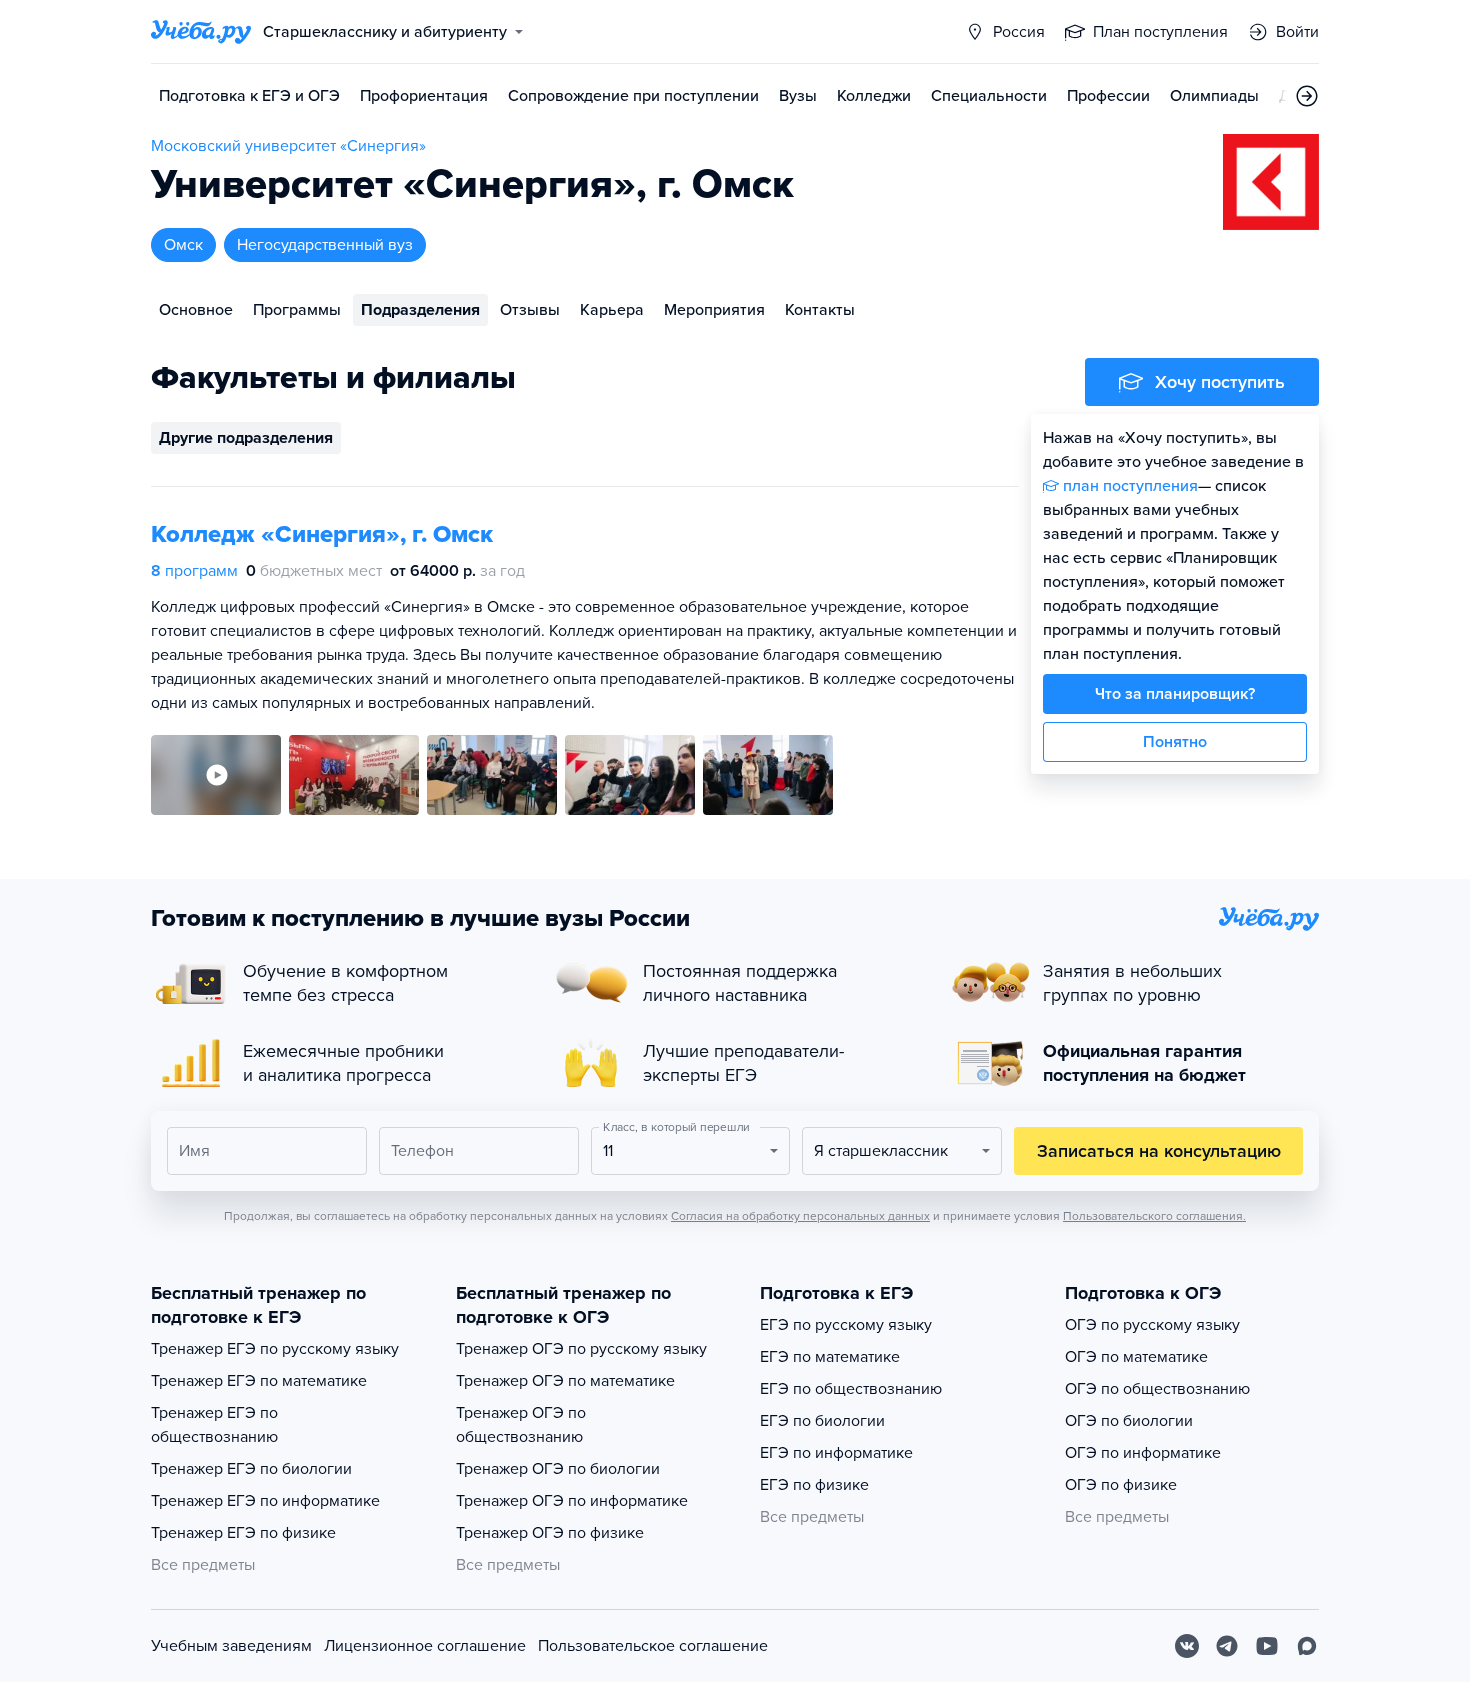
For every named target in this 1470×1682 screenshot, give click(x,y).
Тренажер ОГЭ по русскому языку (581, 1349)
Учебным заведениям (231, 1646)
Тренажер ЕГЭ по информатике (265, 1501)
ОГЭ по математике (1136, 1357)
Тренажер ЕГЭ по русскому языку (275, 1349)
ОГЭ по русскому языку (1152, 1325)
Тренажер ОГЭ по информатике (572, 1501)
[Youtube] (1267, 1646)
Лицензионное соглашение (425, 1646)
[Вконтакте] (1187, 1646)
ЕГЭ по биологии (822, 1421)
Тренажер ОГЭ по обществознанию (521, 1425)
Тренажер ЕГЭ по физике (243, 1533)
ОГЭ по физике (1121, 1485)
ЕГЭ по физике (814, 1485)
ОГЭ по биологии (1129, 1421)
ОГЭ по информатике (1143, 1453)
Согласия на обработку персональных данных (800, 1216)
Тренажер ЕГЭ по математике (259, 1381)
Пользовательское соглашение (653, 1646)
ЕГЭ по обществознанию (851, 1389)
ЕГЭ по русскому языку (846, 1325)
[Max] (1307, 1646)
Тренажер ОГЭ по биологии (558, 1469)
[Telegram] (1227, 1646)
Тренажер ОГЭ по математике (565, 1381)
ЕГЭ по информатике (836, 1453)
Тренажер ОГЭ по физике (550, 1533)
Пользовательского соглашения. (1154, 1216)
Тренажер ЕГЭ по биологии (251, 1469)
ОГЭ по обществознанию (1157, 1389)
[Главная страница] (201, 32)
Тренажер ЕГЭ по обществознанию (214, 1425)
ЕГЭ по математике (830, 1357)
